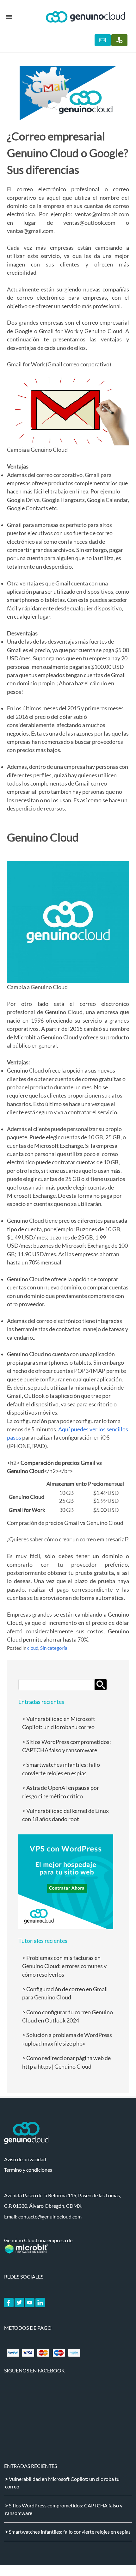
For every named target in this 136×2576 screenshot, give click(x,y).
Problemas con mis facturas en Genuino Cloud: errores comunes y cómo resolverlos (64, 1966)
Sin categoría (54, 1648)
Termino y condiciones (28, 2170)
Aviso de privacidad (25, 2159)
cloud (33, 1648)
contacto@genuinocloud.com (50, 2216)
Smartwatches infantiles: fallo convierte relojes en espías (70, 2532)
